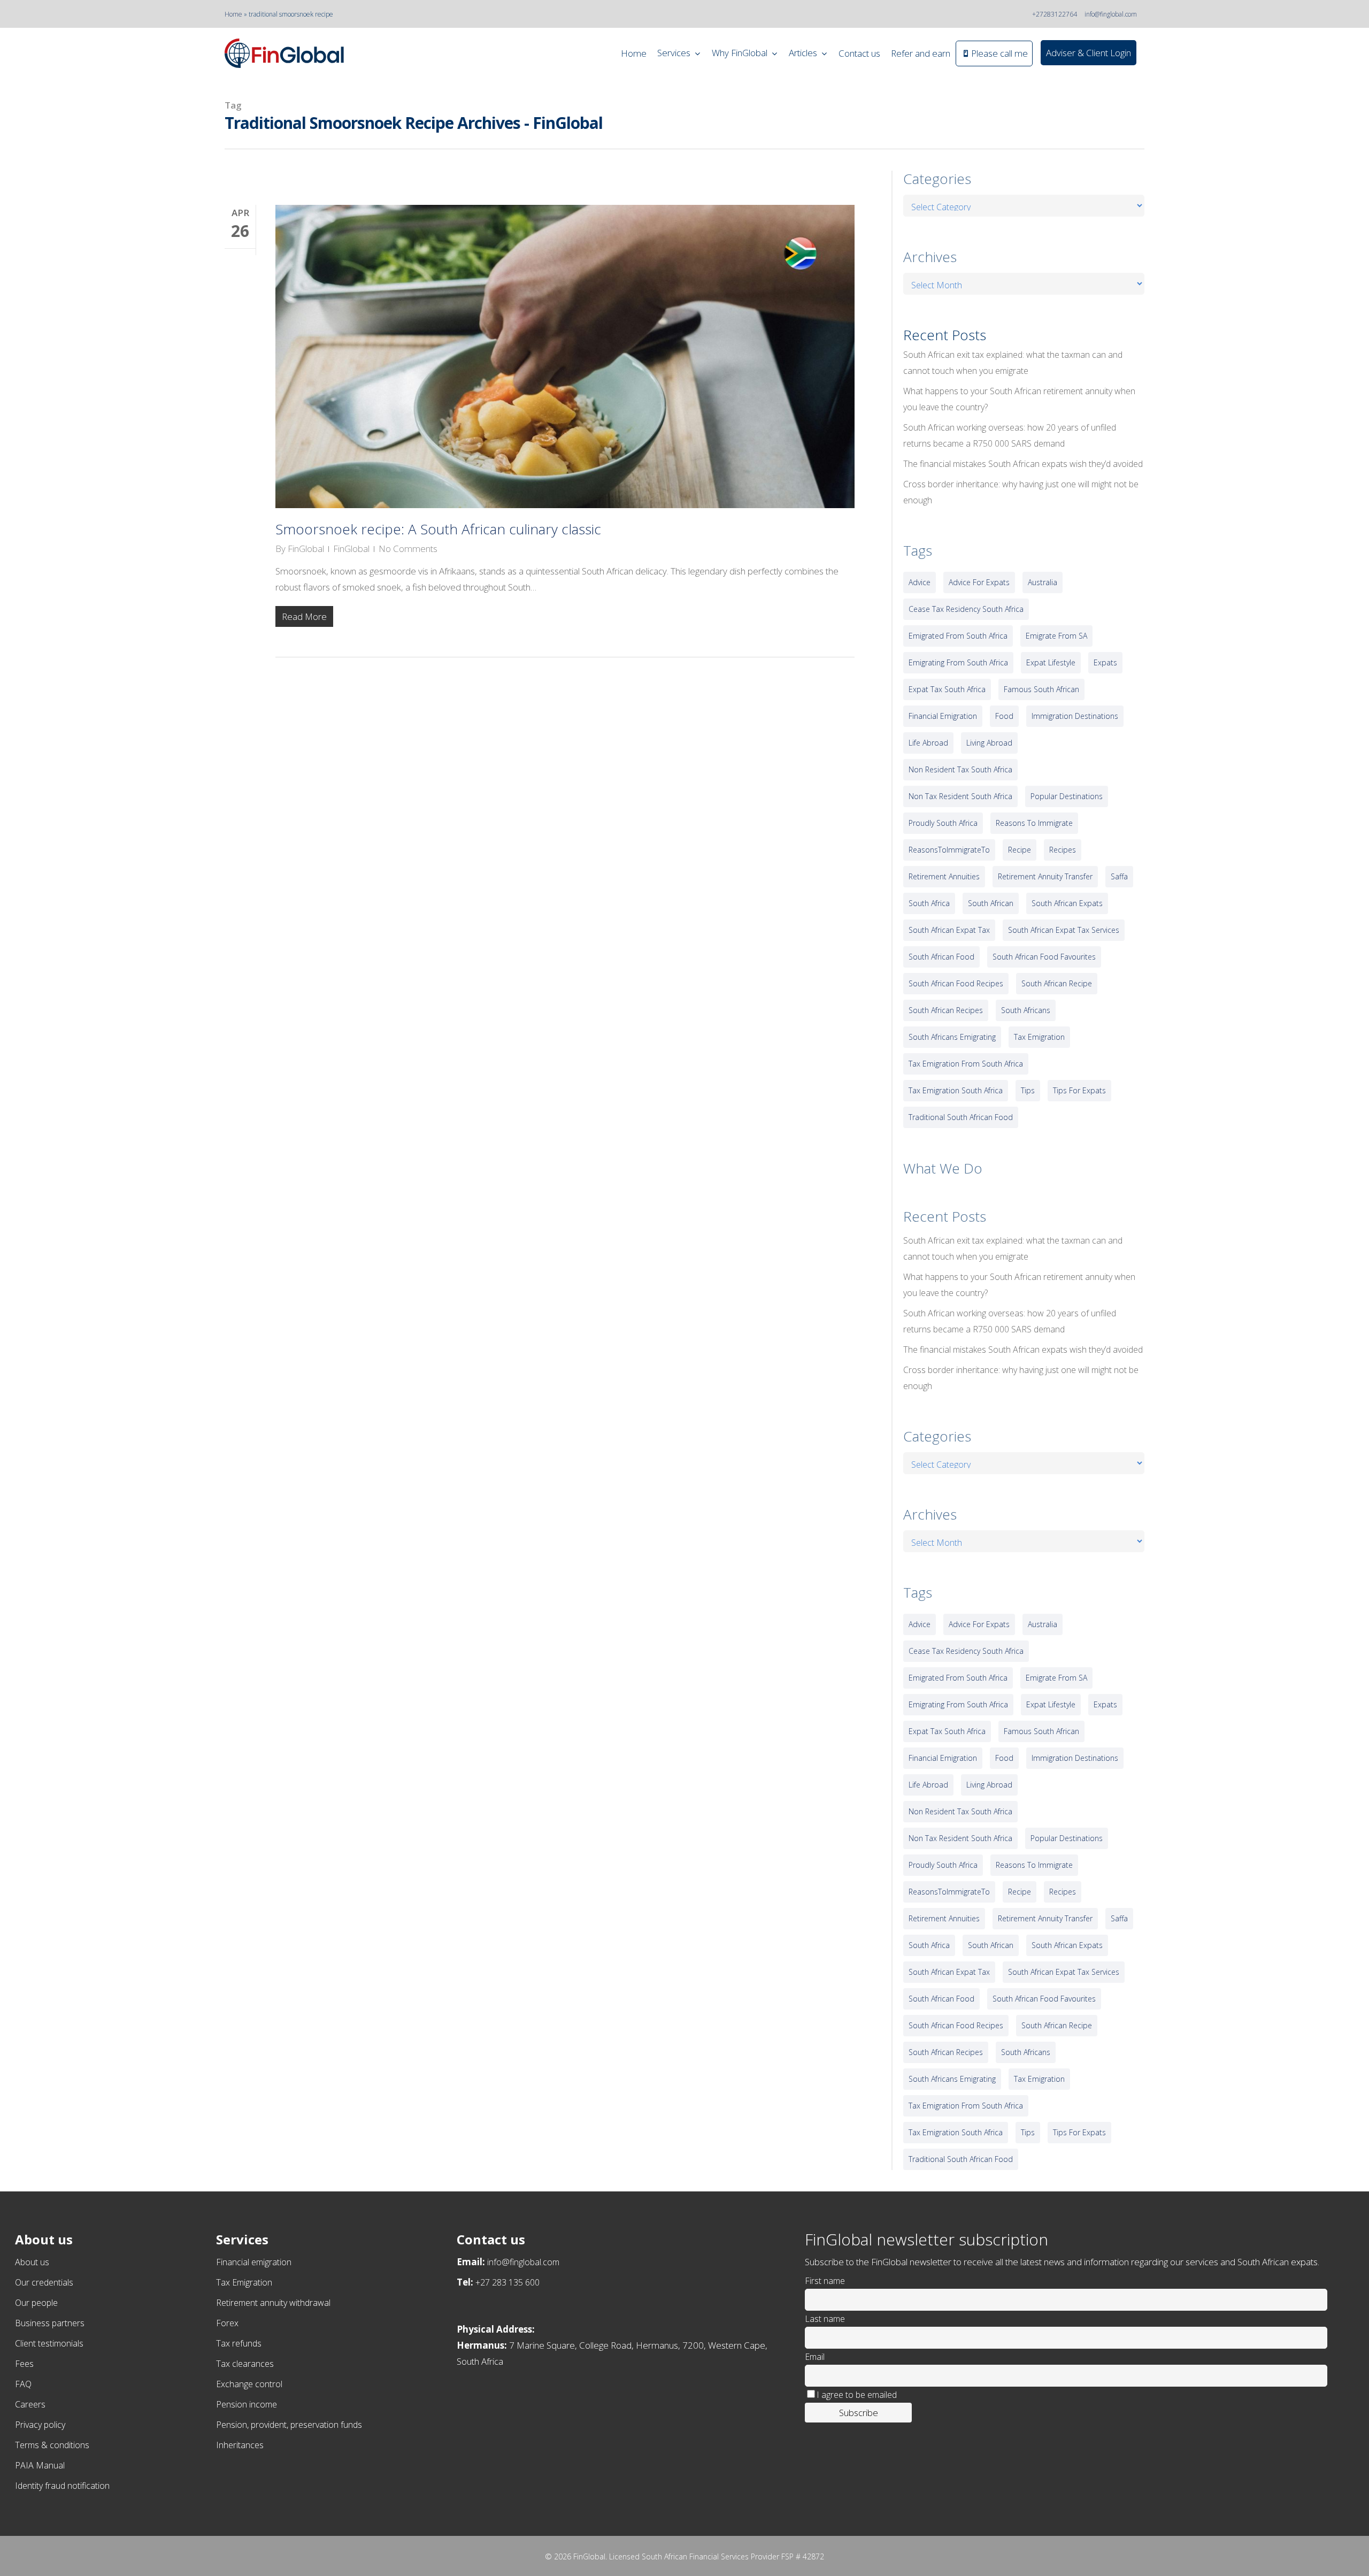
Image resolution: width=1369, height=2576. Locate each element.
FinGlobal (306, 549)
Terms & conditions (52, 2445)
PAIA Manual (40, 2465)
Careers (30, 2404)
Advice (920, 582)
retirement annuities (944, 876)
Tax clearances (245, 2364)
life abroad (928, 743)
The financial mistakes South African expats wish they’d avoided (1023, 464)
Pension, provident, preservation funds (289, 2425)
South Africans (1026, 1010)
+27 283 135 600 (507, 2282)
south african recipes (946, 1010)
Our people (36, 2303)
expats (1105, 662)
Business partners (50, 2323)
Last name (825, 2319)
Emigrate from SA (1056, 636)
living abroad (989, 743)
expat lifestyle (1051, 662)
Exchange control (249, 2384)
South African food (941, 957)
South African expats (1067, 903)
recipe (1020, 850)
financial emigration (943, 716)
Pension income (247, 2404)
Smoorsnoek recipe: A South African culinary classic (438, 529)
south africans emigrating (952, 1037)
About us (32, 2262)
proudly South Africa (943, 823)
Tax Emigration (244, 2282)
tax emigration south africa (956, 1090)
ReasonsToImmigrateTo (949, 850)
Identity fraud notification (62, 2486)
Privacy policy (40, 2425)
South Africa (929, 903)
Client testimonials (49, 2343)
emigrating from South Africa (958, 662)
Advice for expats (979, 582)
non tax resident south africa (960, 796)
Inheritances (240, 2445)
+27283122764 (1055, 14)
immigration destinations (1075, 716)
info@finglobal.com (1111, 14)
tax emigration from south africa (966, 1064)
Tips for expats (1079, 1090)
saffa (1119, 876)
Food (1004, 716)
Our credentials (44, 2282)
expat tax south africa (947, 689)
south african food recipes (956, 983)
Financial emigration (254, 2262)
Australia (1043, 582)
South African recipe (1057, 983)
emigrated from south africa (958, 636)
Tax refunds (239, 2343)
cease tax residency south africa (966, 609)
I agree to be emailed (857, 2395)
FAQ (23, 2384)
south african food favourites (1044, 957)
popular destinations (1067, 796)
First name (825, 2281)
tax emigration (1039, 1037)
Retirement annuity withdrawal (273, 2303)
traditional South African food (961, 1117)
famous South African (1041, 689)
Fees (24, 2364)
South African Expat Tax (949, 930)
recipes (1063, 850)
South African (991, 903)
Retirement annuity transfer (1045, 876)
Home (233, 14)
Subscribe (859, 2413)
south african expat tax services (1064, 930)
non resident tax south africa (960, 769)
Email (815, 2357)
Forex (227, 2323)
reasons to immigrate (1034, 823)
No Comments (408, 549)
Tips (1028, 1090)
